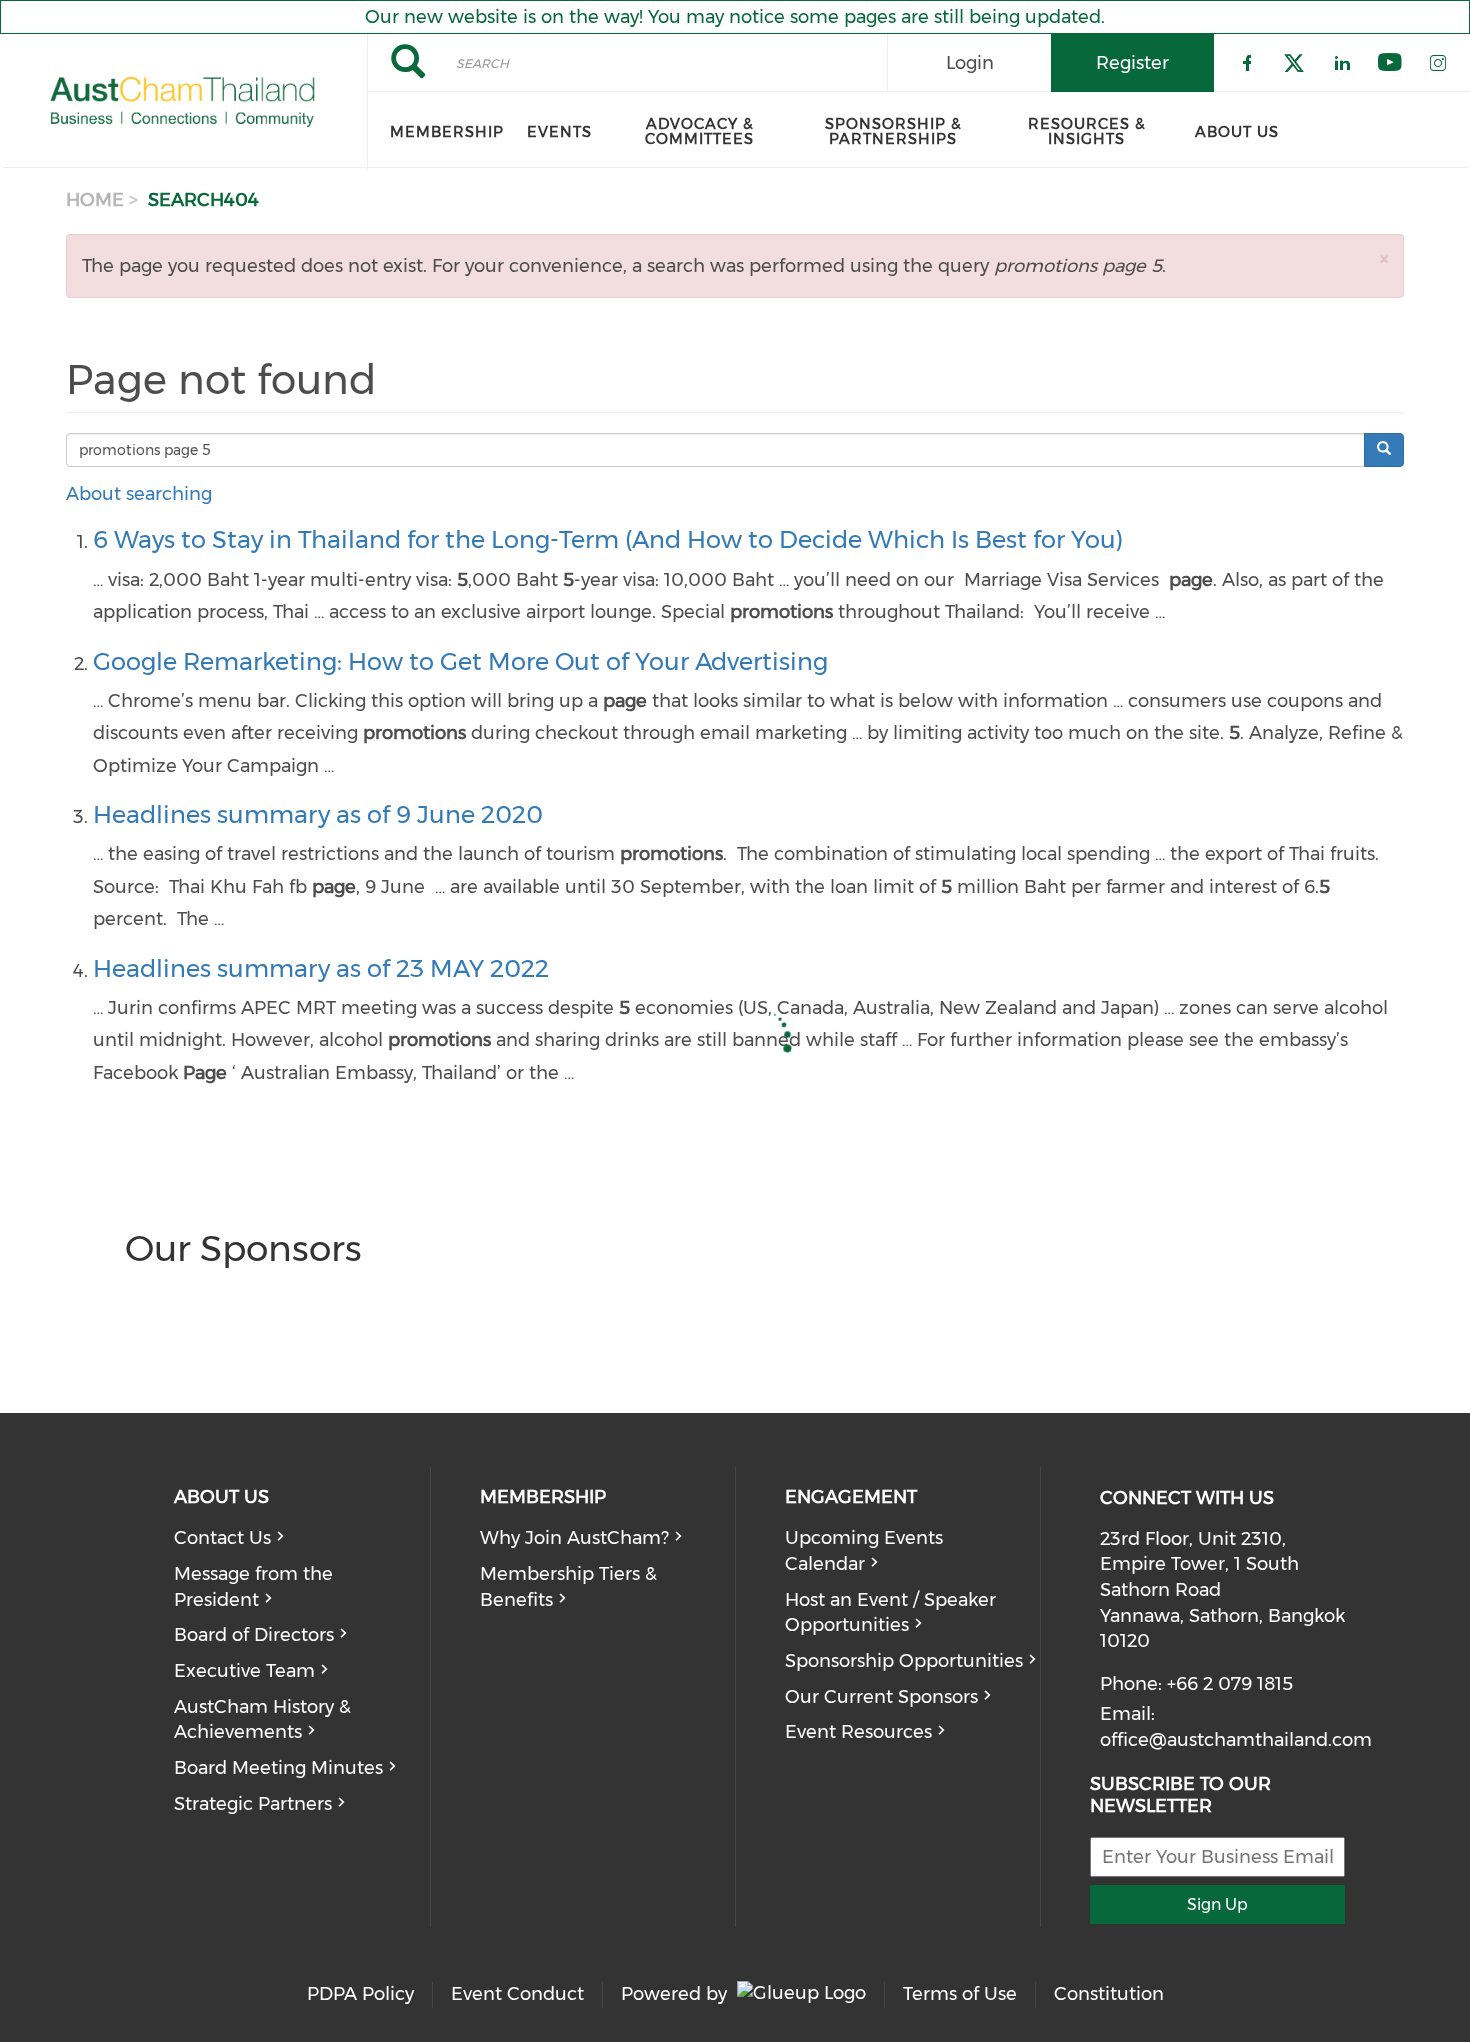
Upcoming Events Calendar (864, 1551)
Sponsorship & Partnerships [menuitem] (893, 131)
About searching (139, 494)
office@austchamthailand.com (1236, 1740)
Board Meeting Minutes (278, 1768)
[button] (1384, 258)
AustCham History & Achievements (262, 1720)
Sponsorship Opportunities (904, 1661)
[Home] (183, 102)
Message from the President (253, 1587)
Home (95, 200)
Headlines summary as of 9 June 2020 (318, 814)
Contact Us (222, 1538)
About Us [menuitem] (1237, 132)
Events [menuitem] (559, 132)
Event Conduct (517, 1994)
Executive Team (244, 1671)
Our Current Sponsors (881, 1697)
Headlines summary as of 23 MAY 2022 (321, 968)
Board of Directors (254, 1635)
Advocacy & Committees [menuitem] (699, 131)
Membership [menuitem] (447, 132)
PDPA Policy (360, 1994)
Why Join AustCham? (574, 1538)
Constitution (1109, 1994)
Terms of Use (960, 1994)
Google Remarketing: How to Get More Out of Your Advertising (460, 661)
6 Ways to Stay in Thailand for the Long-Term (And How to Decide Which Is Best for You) (608, 539)
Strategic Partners (253, 1804)
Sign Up (1217, 1904)
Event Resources (858, 1732)
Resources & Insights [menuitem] (1087, 131)
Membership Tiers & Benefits (568, 1587)
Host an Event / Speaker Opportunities (890, 1613)
